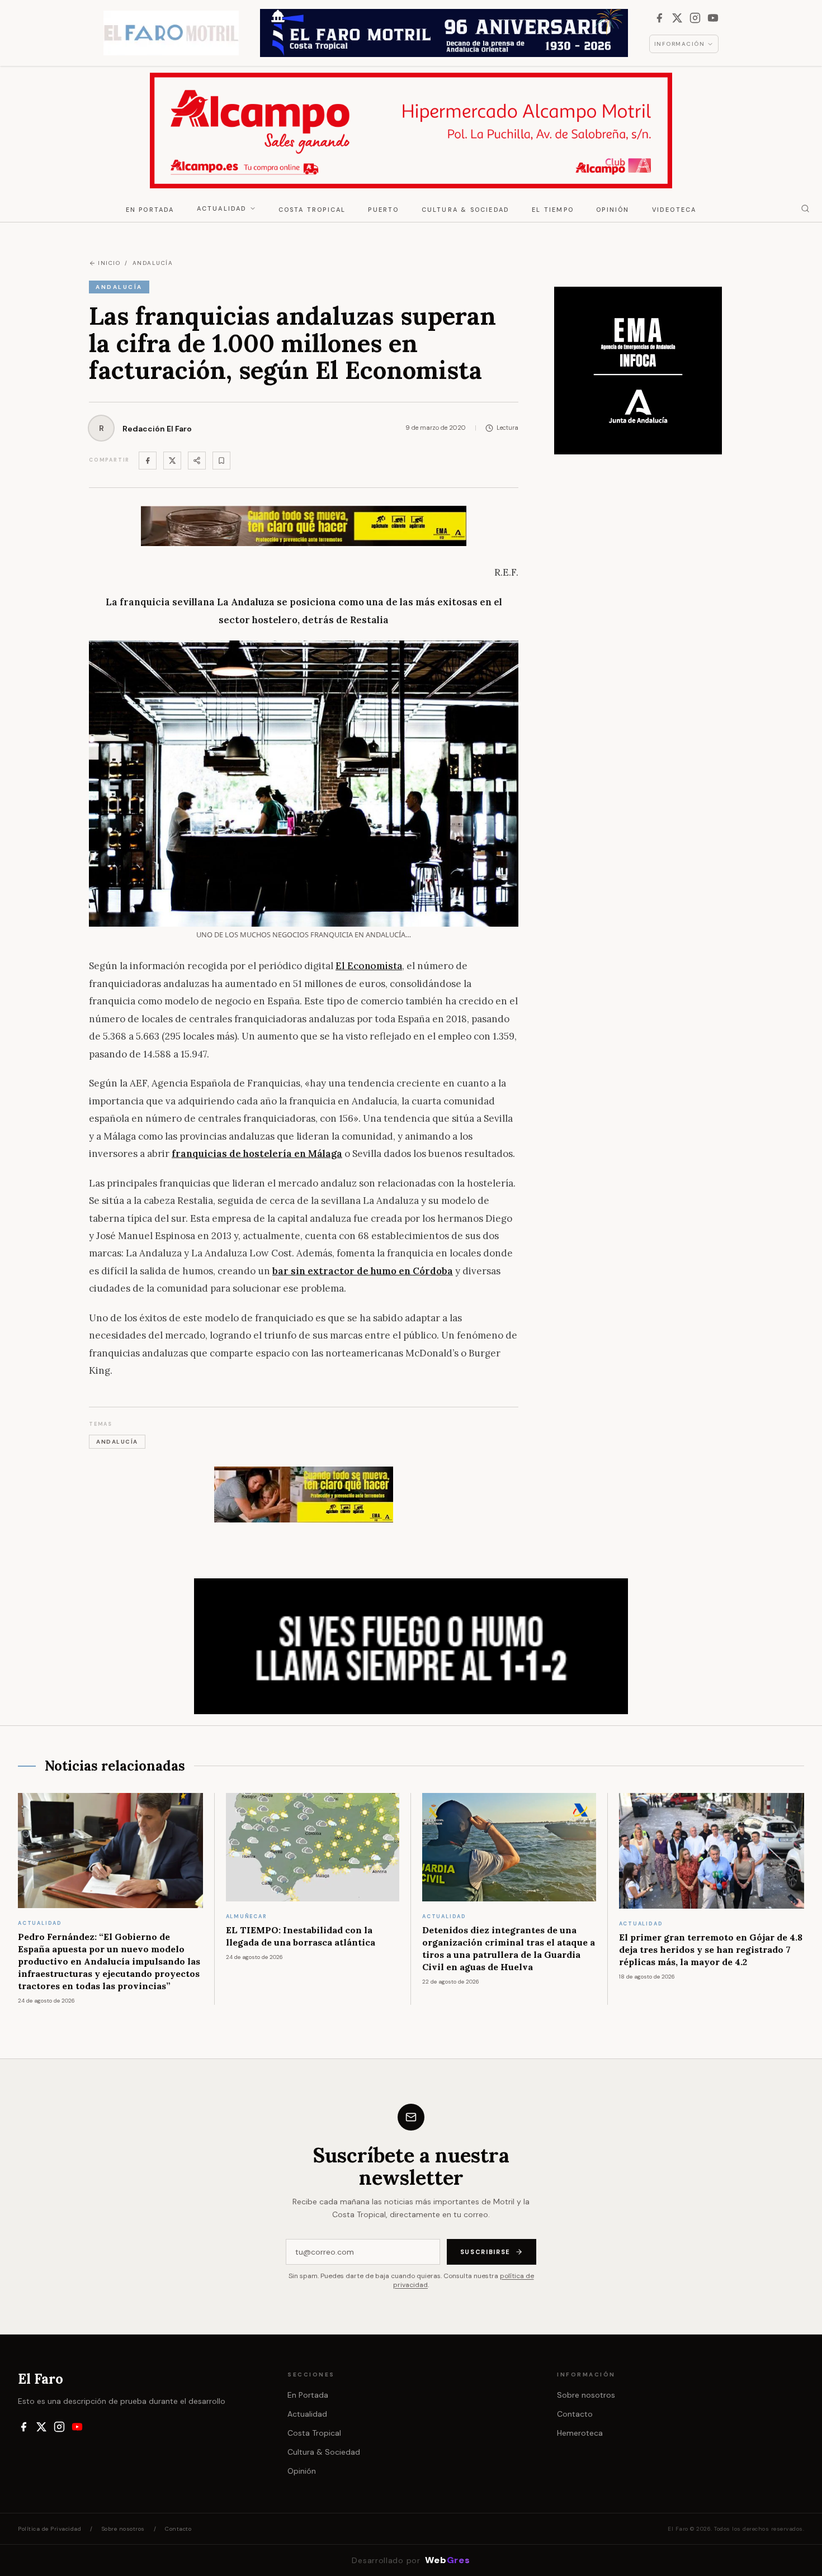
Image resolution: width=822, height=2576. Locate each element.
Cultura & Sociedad (466, 210)
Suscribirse (485, 2252)
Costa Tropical (312, 210)
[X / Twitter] (677, 18)
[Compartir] (197, 461)
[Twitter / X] (172, 461)
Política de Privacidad (49, 2529)
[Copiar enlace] (221, 461)
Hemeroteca (580, 2433)
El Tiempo (553, 210)
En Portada (150, 210)
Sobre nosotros (586, 2395)
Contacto (575, 2414)
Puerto (383, 210)
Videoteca (674, 210)
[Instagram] (695, 18)
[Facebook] (659, 18)
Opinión (613, 210)
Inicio (109, 263)
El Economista (369, 966)
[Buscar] (805, 208)
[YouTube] (713, 18)
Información (680, 44)
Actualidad (222, 208)
